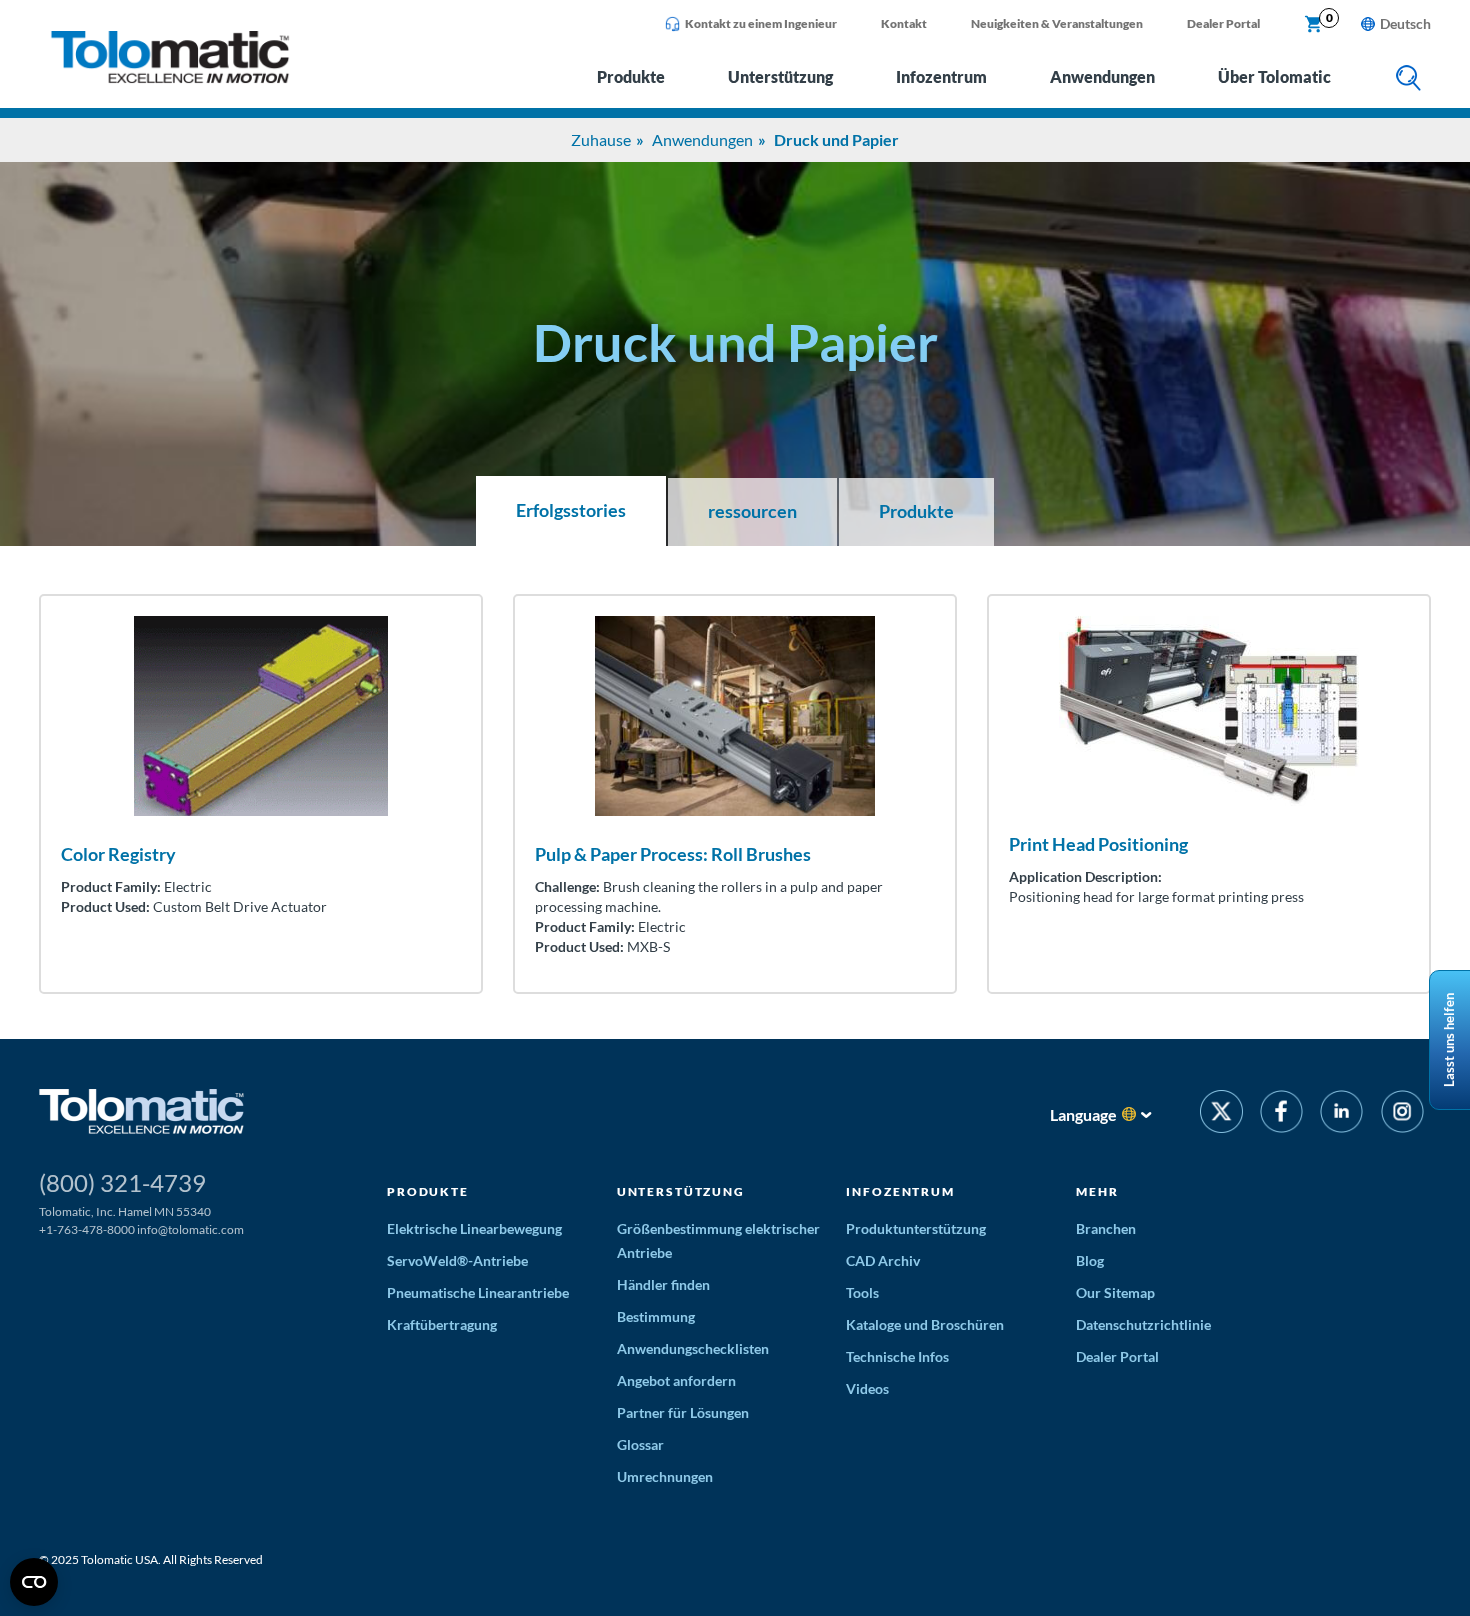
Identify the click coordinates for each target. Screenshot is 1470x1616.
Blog (1090, 1260)
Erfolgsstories (571, 510)
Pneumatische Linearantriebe (478, 1292)
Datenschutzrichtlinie (1143, 1324)
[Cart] (1314, 25)
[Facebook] (1281, 1114)
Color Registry (118, 854)
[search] (1408, 79)
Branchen (1106, 1228)
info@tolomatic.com (190, 1229)
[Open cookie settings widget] (34, 1582)
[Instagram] (1402, 1114)
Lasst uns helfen (1449, 1040)
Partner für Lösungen (683, 1412)
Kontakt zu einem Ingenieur (761, 23)
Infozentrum (941, 76)
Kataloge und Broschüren (925, 1324)
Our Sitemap (1115, 1292)
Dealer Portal (1223, 23)
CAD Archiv (883, 1260)
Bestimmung (656, 1316)
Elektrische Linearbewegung (474, 1228)
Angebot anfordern (676, 1380)
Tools (862, 1292)
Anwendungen (1102, 76)
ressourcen (752, 511)
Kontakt (904, 23)
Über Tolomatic (1274, 76)
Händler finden (663, 1284)
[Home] (170, 77)
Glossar (640, 1444)
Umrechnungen (665, 1476)
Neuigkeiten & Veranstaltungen (1057, 23)
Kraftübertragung (442, 1324)
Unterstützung (780, 76)
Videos (867, 1388)
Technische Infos (897, 1356)
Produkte (631, 76)
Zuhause (601, 139)
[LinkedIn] (1341, 1114)
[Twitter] (1221, 1114)
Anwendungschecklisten (693, 1348)
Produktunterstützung (916, 1228)
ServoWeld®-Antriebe (457, 1260)
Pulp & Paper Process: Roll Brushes (673, 854)
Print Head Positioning (1098, 844)
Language (1083, 1114)
